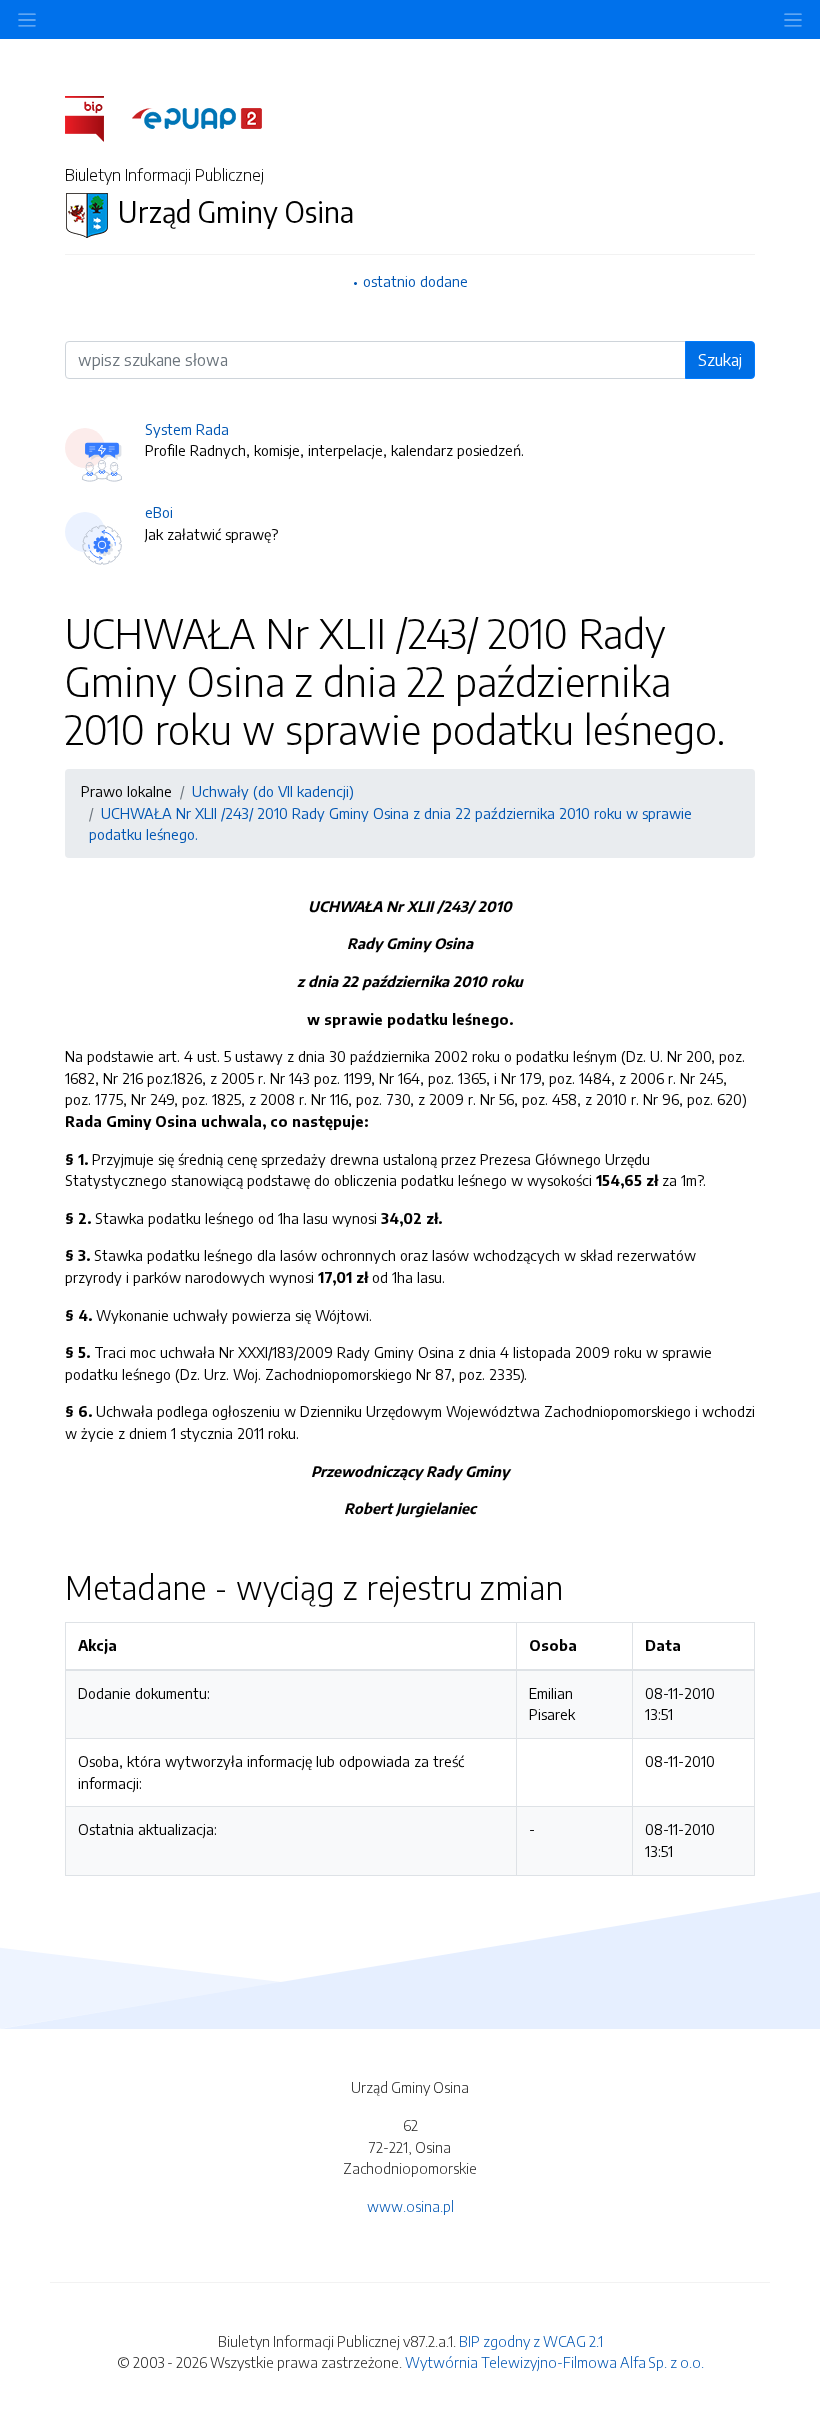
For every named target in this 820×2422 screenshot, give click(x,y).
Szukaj (720, 360)
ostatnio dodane (415, 281)
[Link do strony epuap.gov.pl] (197, 117)
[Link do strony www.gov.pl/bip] (96, 117)
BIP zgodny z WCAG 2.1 (531, 2341)
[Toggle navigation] (793, 19)
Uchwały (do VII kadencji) (273, 791)
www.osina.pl (410, 2206)
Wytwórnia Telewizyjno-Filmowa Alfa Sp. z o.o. (554, 2362)
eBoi (159, 512)
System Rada (187, 429)
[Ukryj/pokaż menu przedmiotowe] (27, 19)
